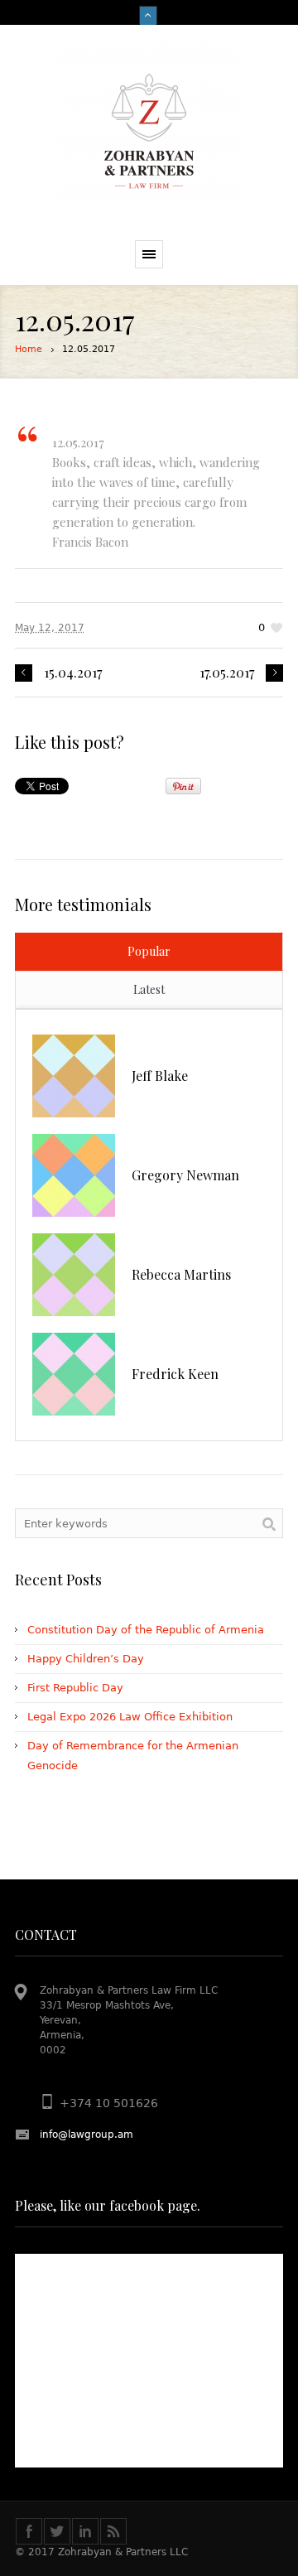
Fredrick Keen (175, 1374)
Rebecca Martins (181, 1274)
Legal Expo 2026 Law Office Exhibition (130, 1717)
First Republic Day (75, 1688)
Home (29, 349)
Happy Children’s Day (86, 1659)
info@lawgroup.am (87, 2135)
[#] (57, 2531)
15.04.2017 (73, 673)
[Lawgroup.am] (149, 133)
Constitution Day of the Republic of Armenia (146, 1630)
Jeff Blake (160, 1076)
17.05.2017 (227, 673)
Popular (149, 951)
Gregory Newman (185, 1175)
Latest (149, 989)
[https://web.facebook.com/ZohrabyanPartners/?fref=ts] (29, 2531)
